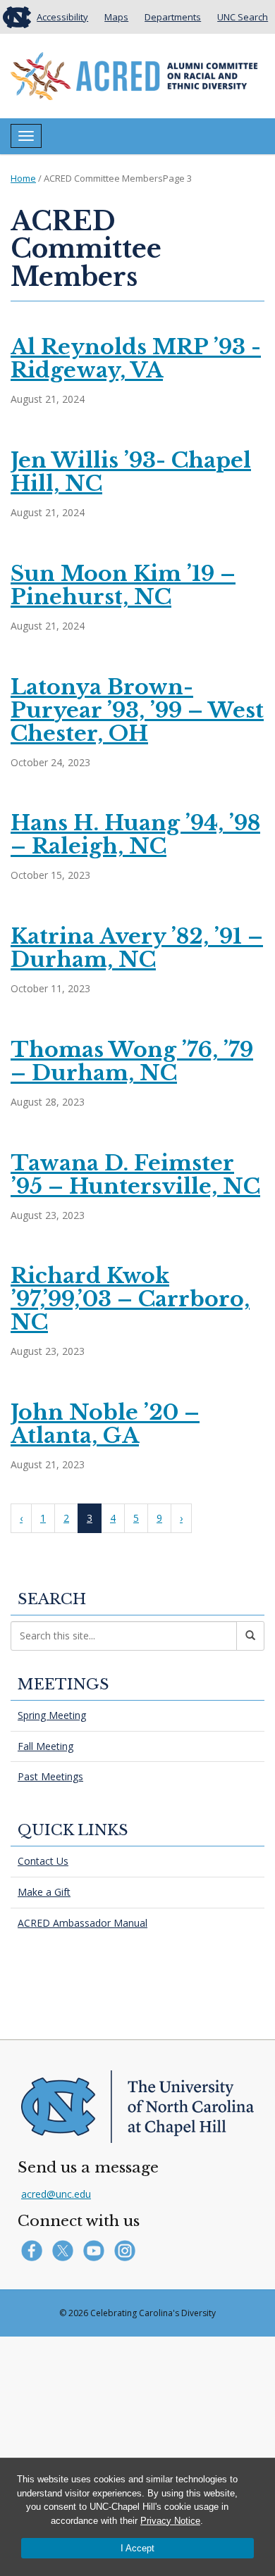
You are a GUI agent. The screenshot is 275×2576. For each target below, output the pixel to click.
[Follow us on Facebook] (35, 2250)
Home (23, 178)
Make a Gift (44, 1892)
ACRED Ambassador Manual (82, 1923)
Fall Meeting (45, 1746)
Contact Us (43, 1861)
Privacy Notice (170, 2521)
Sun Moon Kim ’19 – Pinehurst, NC (123, 585)
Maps (116, 17)
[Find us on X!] (66, 2250)
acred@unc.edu (56, 2194)
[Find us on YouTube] (97, 2250)
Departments (173, 17)
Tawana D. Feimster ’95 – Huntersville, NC (135, 1175)
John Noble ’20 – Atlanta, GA (105, 1424)
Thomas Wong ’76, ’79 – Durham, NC (132, 1061)
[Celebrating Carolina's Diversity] (134, 75)
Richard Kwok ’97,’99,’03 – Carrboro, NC (130, 1299)
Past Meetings (50, 1776)
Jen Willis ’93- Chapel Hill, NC (131, 472)
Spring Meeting (52, 1715)
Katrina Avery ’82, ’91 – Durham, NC (137, 948)
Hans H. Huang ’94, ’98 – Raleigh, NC (135, 834)
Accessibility (62, 17)
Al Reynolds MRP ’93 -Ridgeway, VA (136, 358)
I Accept (137, 2548)
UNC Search (243, 17)
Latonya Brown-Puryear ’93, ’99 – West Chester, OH (137, 710)
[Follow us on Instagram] (127, 2250)
